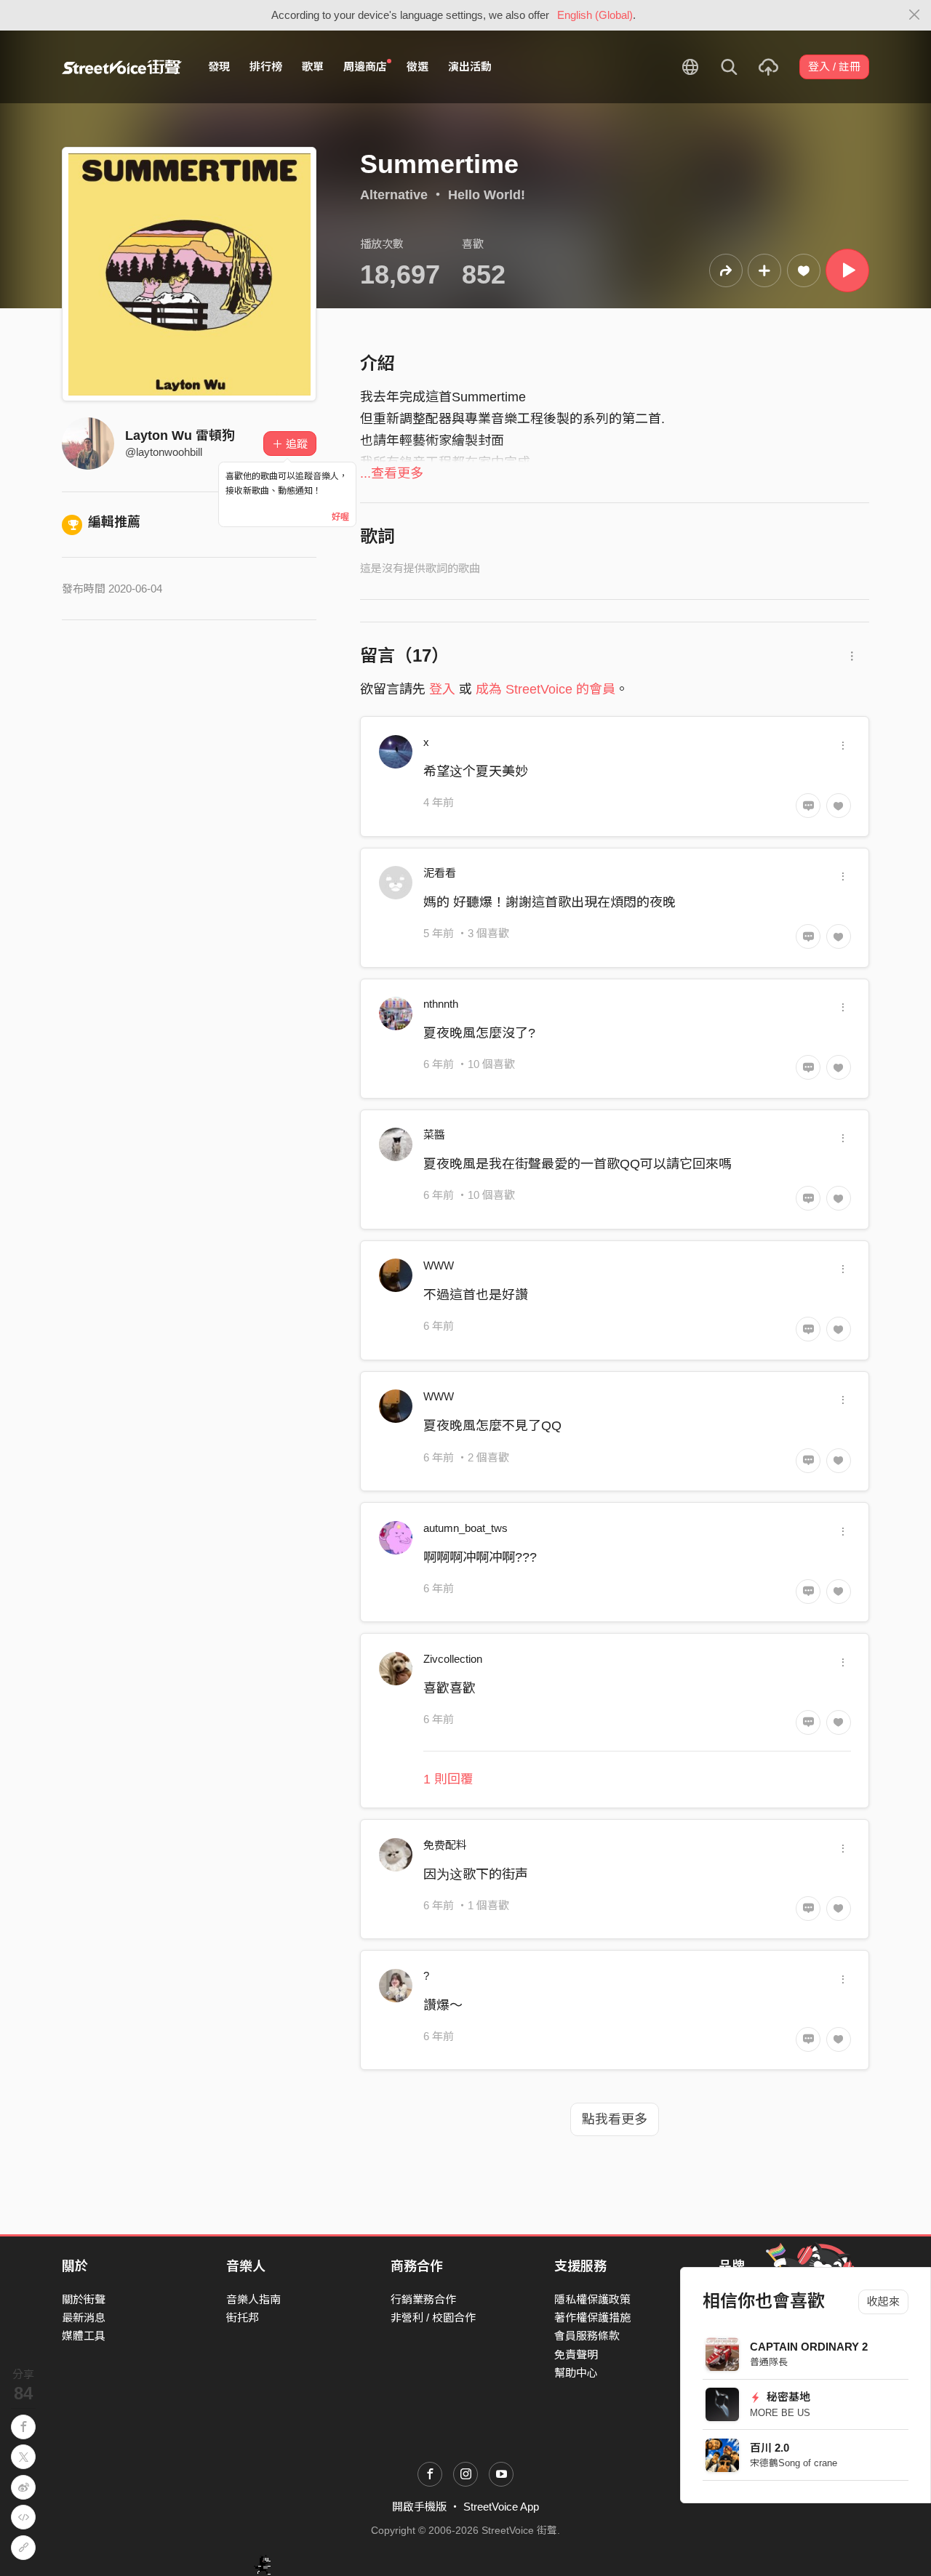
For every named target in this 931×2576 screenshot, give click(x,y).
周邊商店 (365, 67)
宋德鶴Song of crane (794, 2463)
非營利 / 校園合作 (433, 2318)
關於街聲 (84, 2299)
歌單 (313, 67)
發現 (219, 67)
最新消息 (84, 2318)
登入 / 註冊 (834, 67)
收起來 (883, 2302)
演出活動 (470, 67)
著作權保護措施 (592, 2318)
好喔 (340, 517)
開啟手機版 (419, 2507)
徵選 (417, 67)
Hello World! (487, 195)
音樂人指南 (253, 2299)
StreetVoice (122, 67)
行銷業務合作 (423, 2299)
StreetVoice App (501, 2507)
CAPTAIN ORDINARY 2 (809, 2347)
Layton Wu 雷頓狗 (180, 436)
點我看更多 (615, 2119)
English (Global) (595, 15)
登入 (442, 689)
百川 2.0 (770, 2448)
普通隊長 (769, 2362)
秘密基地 (787, 2397)
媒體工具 (84, 2336)
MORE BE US (780, 2413)
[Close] (915, 15)
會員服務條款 (587, 2336)
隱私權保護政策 (592, 2299)
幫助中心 (576, 2373)
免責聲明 (576, 2355)
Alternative (394, 195)
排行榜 (266, 67)
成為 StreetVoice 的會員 (546, 689)
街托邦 (243, 2318)
